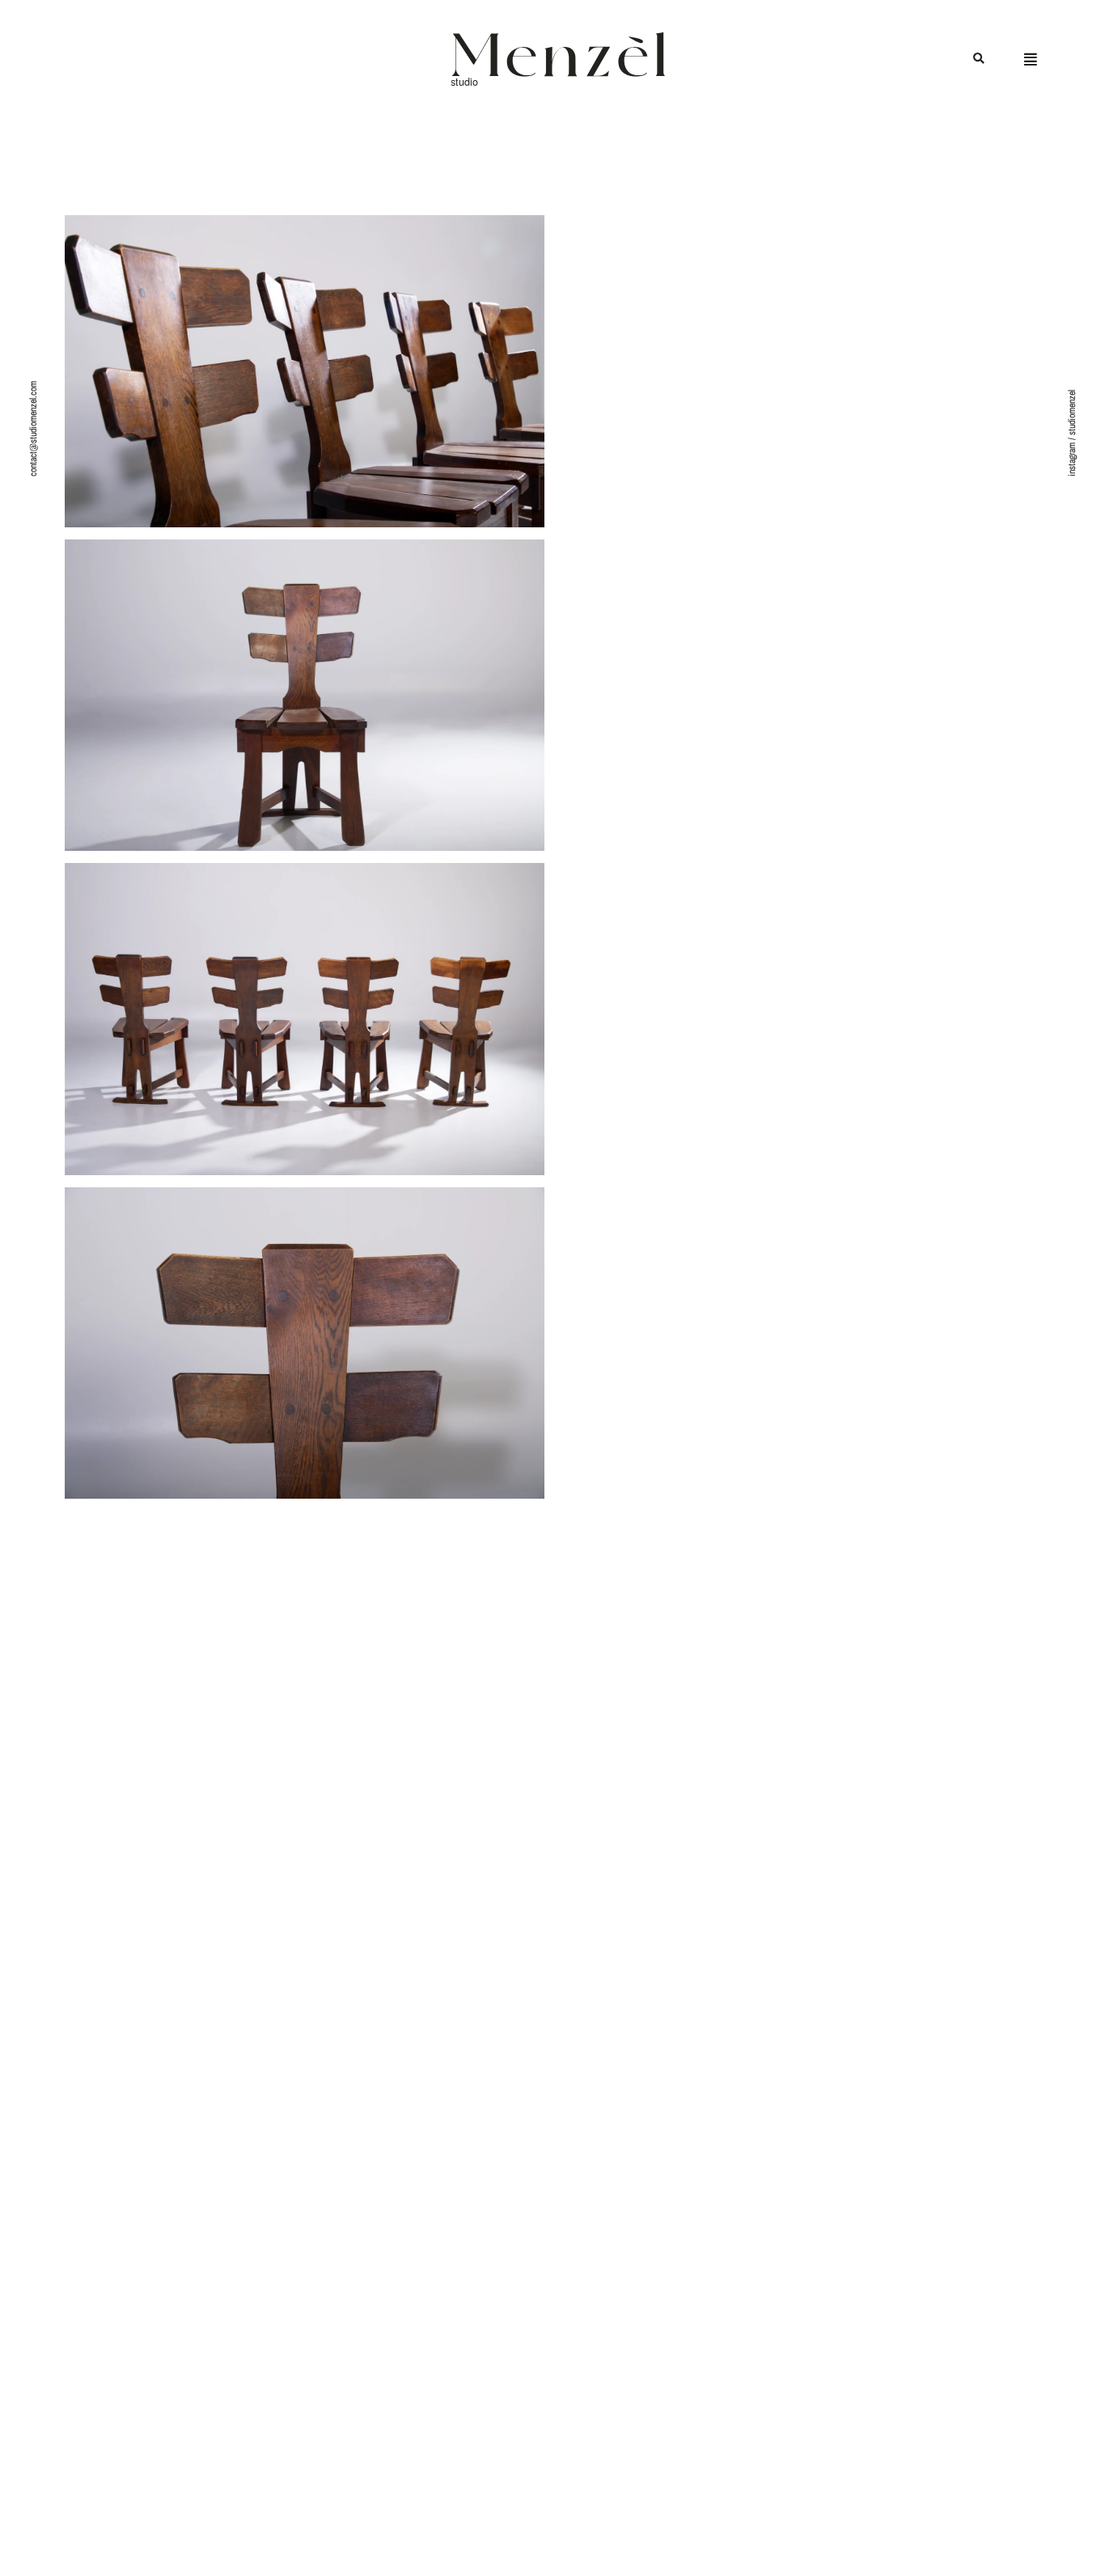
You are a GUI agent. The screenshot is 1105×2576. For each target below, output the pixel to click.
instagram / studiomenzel (1072, 433)
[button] (978, 59)
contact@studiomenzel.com (33, 429)
